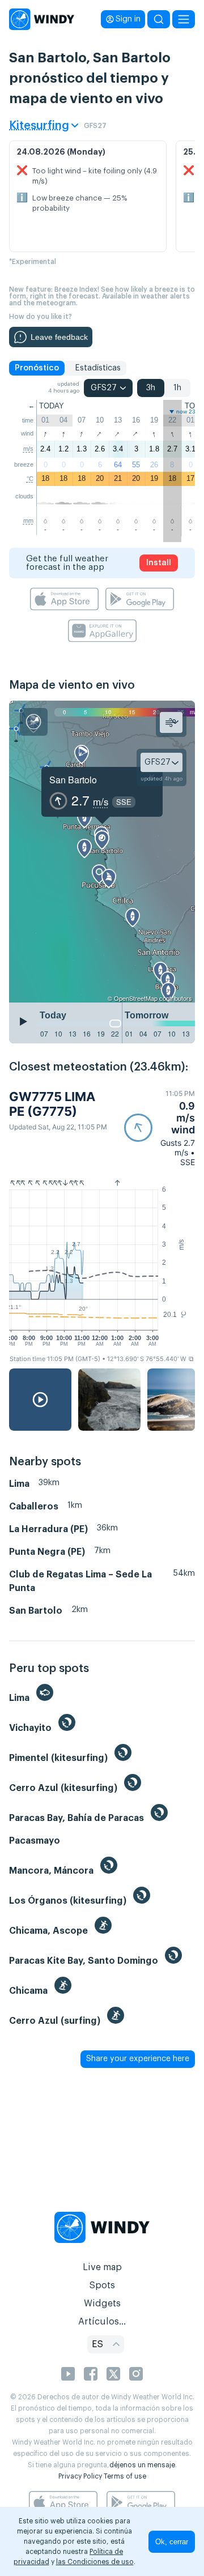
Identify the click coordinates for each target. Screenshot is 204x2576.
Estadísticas (98, 368)
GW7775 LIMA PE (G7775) (52, 1104)
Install (159, 563)
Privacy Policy (80, 2476)
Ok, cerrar (172, 2542)
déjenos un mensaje (142, 2465)
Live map (102, 2267)
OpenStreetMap (136, 998)
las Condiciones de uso (95, 2562)
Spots (102, 2285)
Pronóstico (37, 368)
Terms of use (125, 2476)
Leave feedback (59, 337)
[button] (160, 1128)
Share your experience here (138, 2059)
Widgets (102, 2304)
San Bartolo (73, 780)
